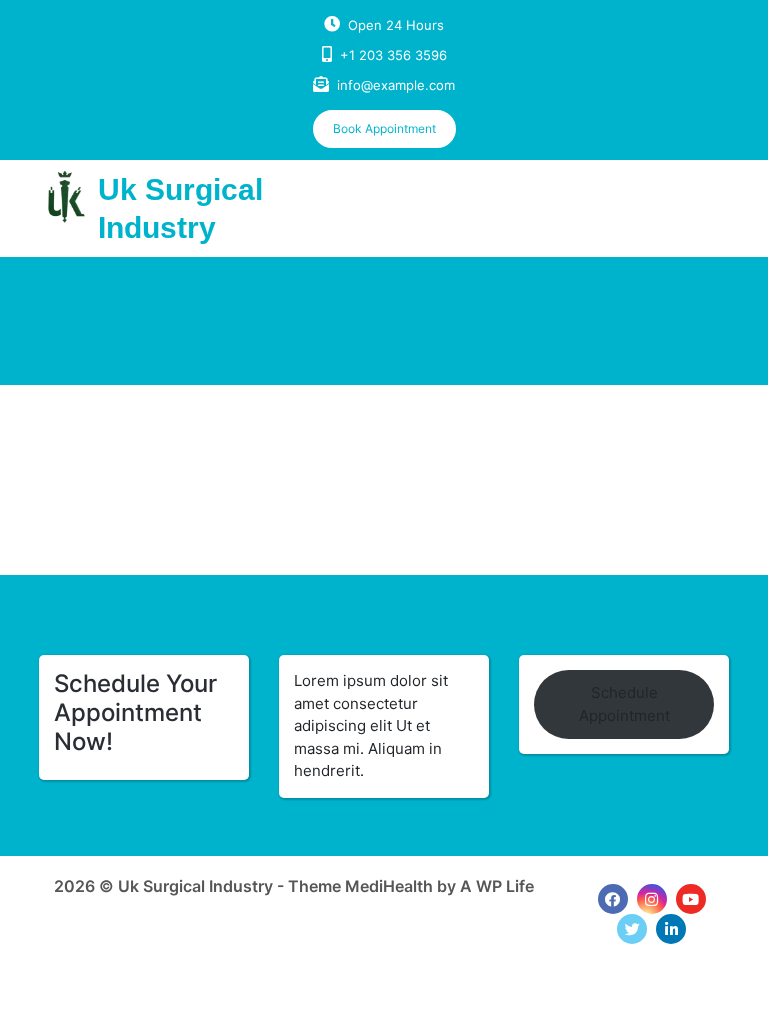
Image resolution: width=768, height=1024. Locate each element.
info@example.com (396, 85)
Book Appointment (384, 128)
